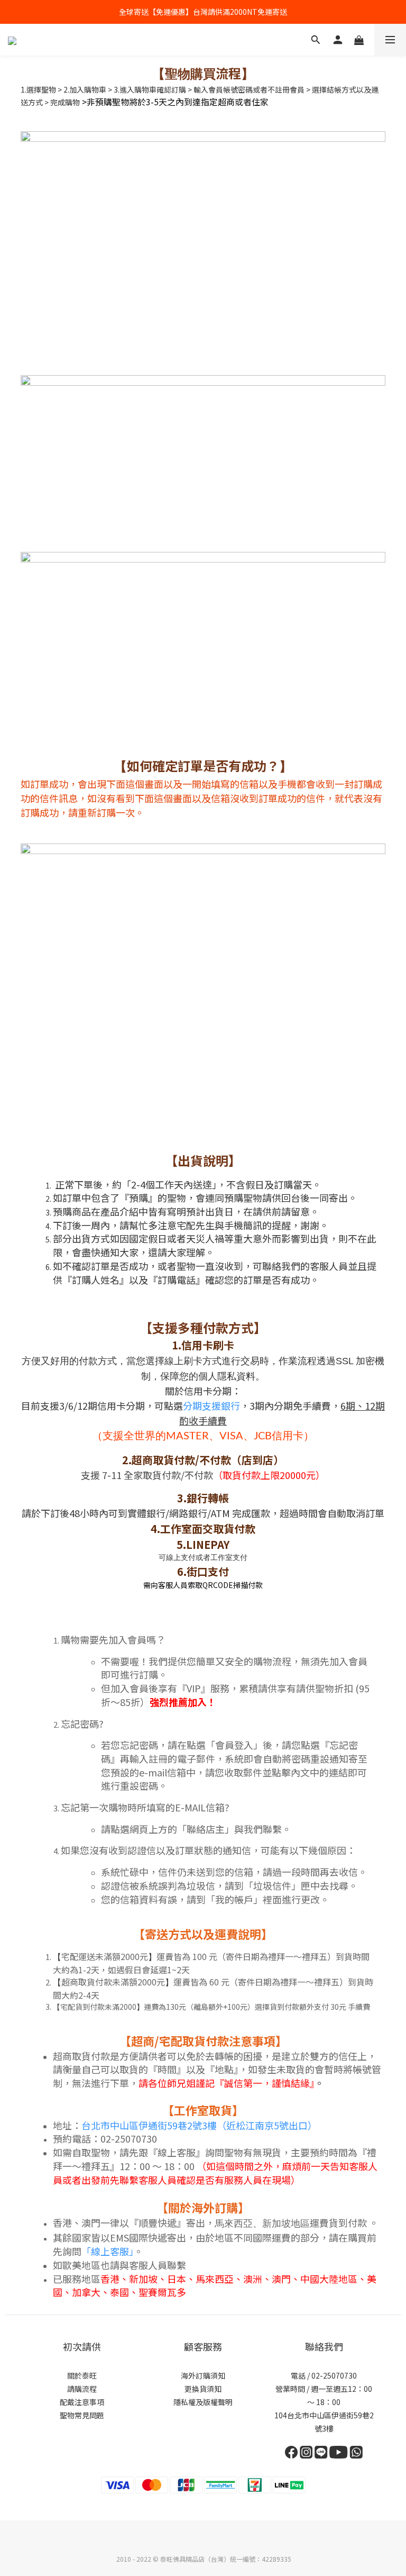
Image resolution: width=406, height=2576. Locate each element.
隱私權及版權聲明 (203, 2402)
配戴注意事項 (82, 2402)
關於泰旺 (82, 2375)
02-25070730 (333, 2375)
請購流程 (82, 2389)
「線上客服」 (108, 2251)
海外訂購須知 (203, 2375)
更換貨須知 (203, 2389)
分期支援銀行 (211, 1405)
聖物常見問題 (82, 2415)
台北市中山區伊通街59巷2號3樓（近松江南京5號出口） (199, 2125)
